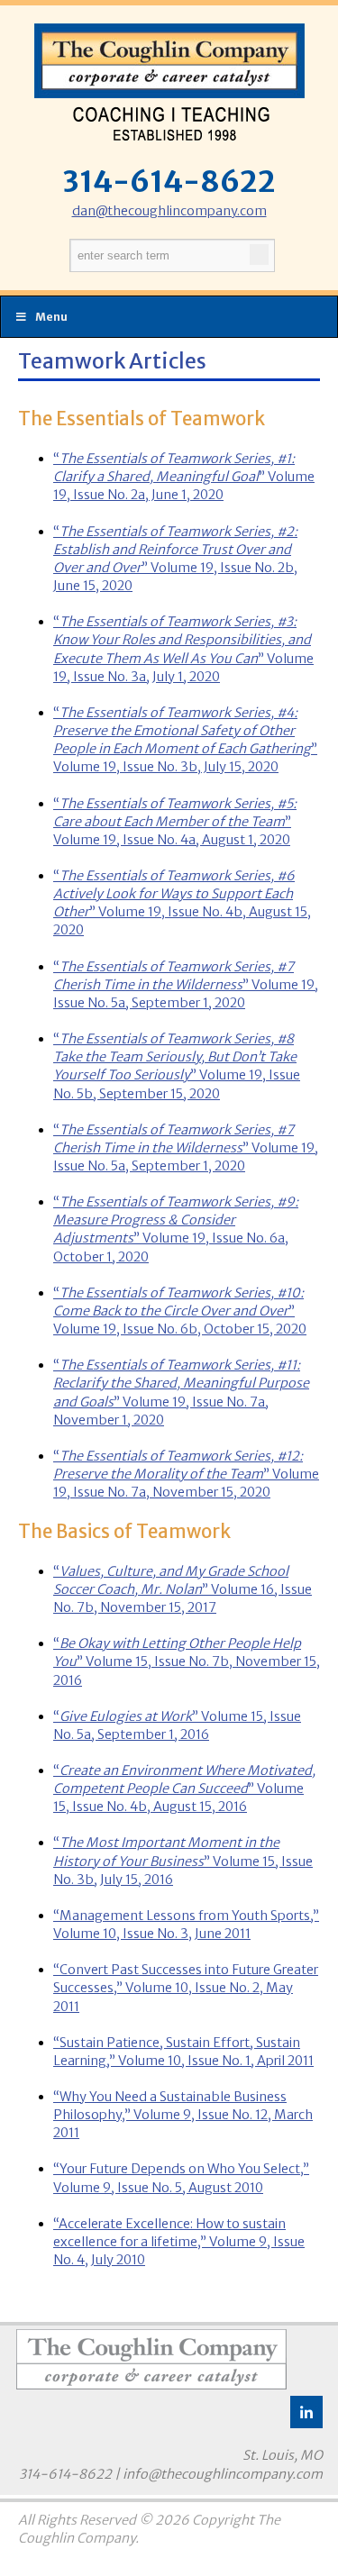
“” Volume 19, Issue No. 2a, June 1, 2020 (184, 477)
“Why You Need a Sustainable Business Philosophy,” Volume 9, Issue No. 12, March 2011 (183, 2115)
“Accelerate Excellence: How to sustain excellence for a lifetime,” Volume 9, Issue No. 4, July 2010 (179, 2242)
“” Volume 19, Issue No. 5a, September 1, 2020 (186, 985)
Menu (51, 317)
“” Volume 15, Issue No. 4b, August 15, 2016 (184, 1789)
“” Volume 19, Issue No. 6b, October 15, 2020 (180, 1311)
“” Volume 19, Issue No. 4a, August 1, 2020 (175, 822)
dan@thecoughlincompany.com (169, 211)
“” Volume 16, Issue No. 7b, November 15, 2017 (183, 1589)
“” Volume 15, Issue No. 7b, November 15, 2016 (187, 1661)
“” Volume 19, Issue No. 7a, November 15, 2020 (186, 1474)
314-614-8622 (169, 182)
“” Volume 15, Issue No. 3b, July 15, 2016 (183, 1861)
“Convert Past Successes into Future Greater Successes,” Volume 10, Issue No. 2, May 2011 (186, 1988)
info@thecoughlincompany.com (223, 2474)
